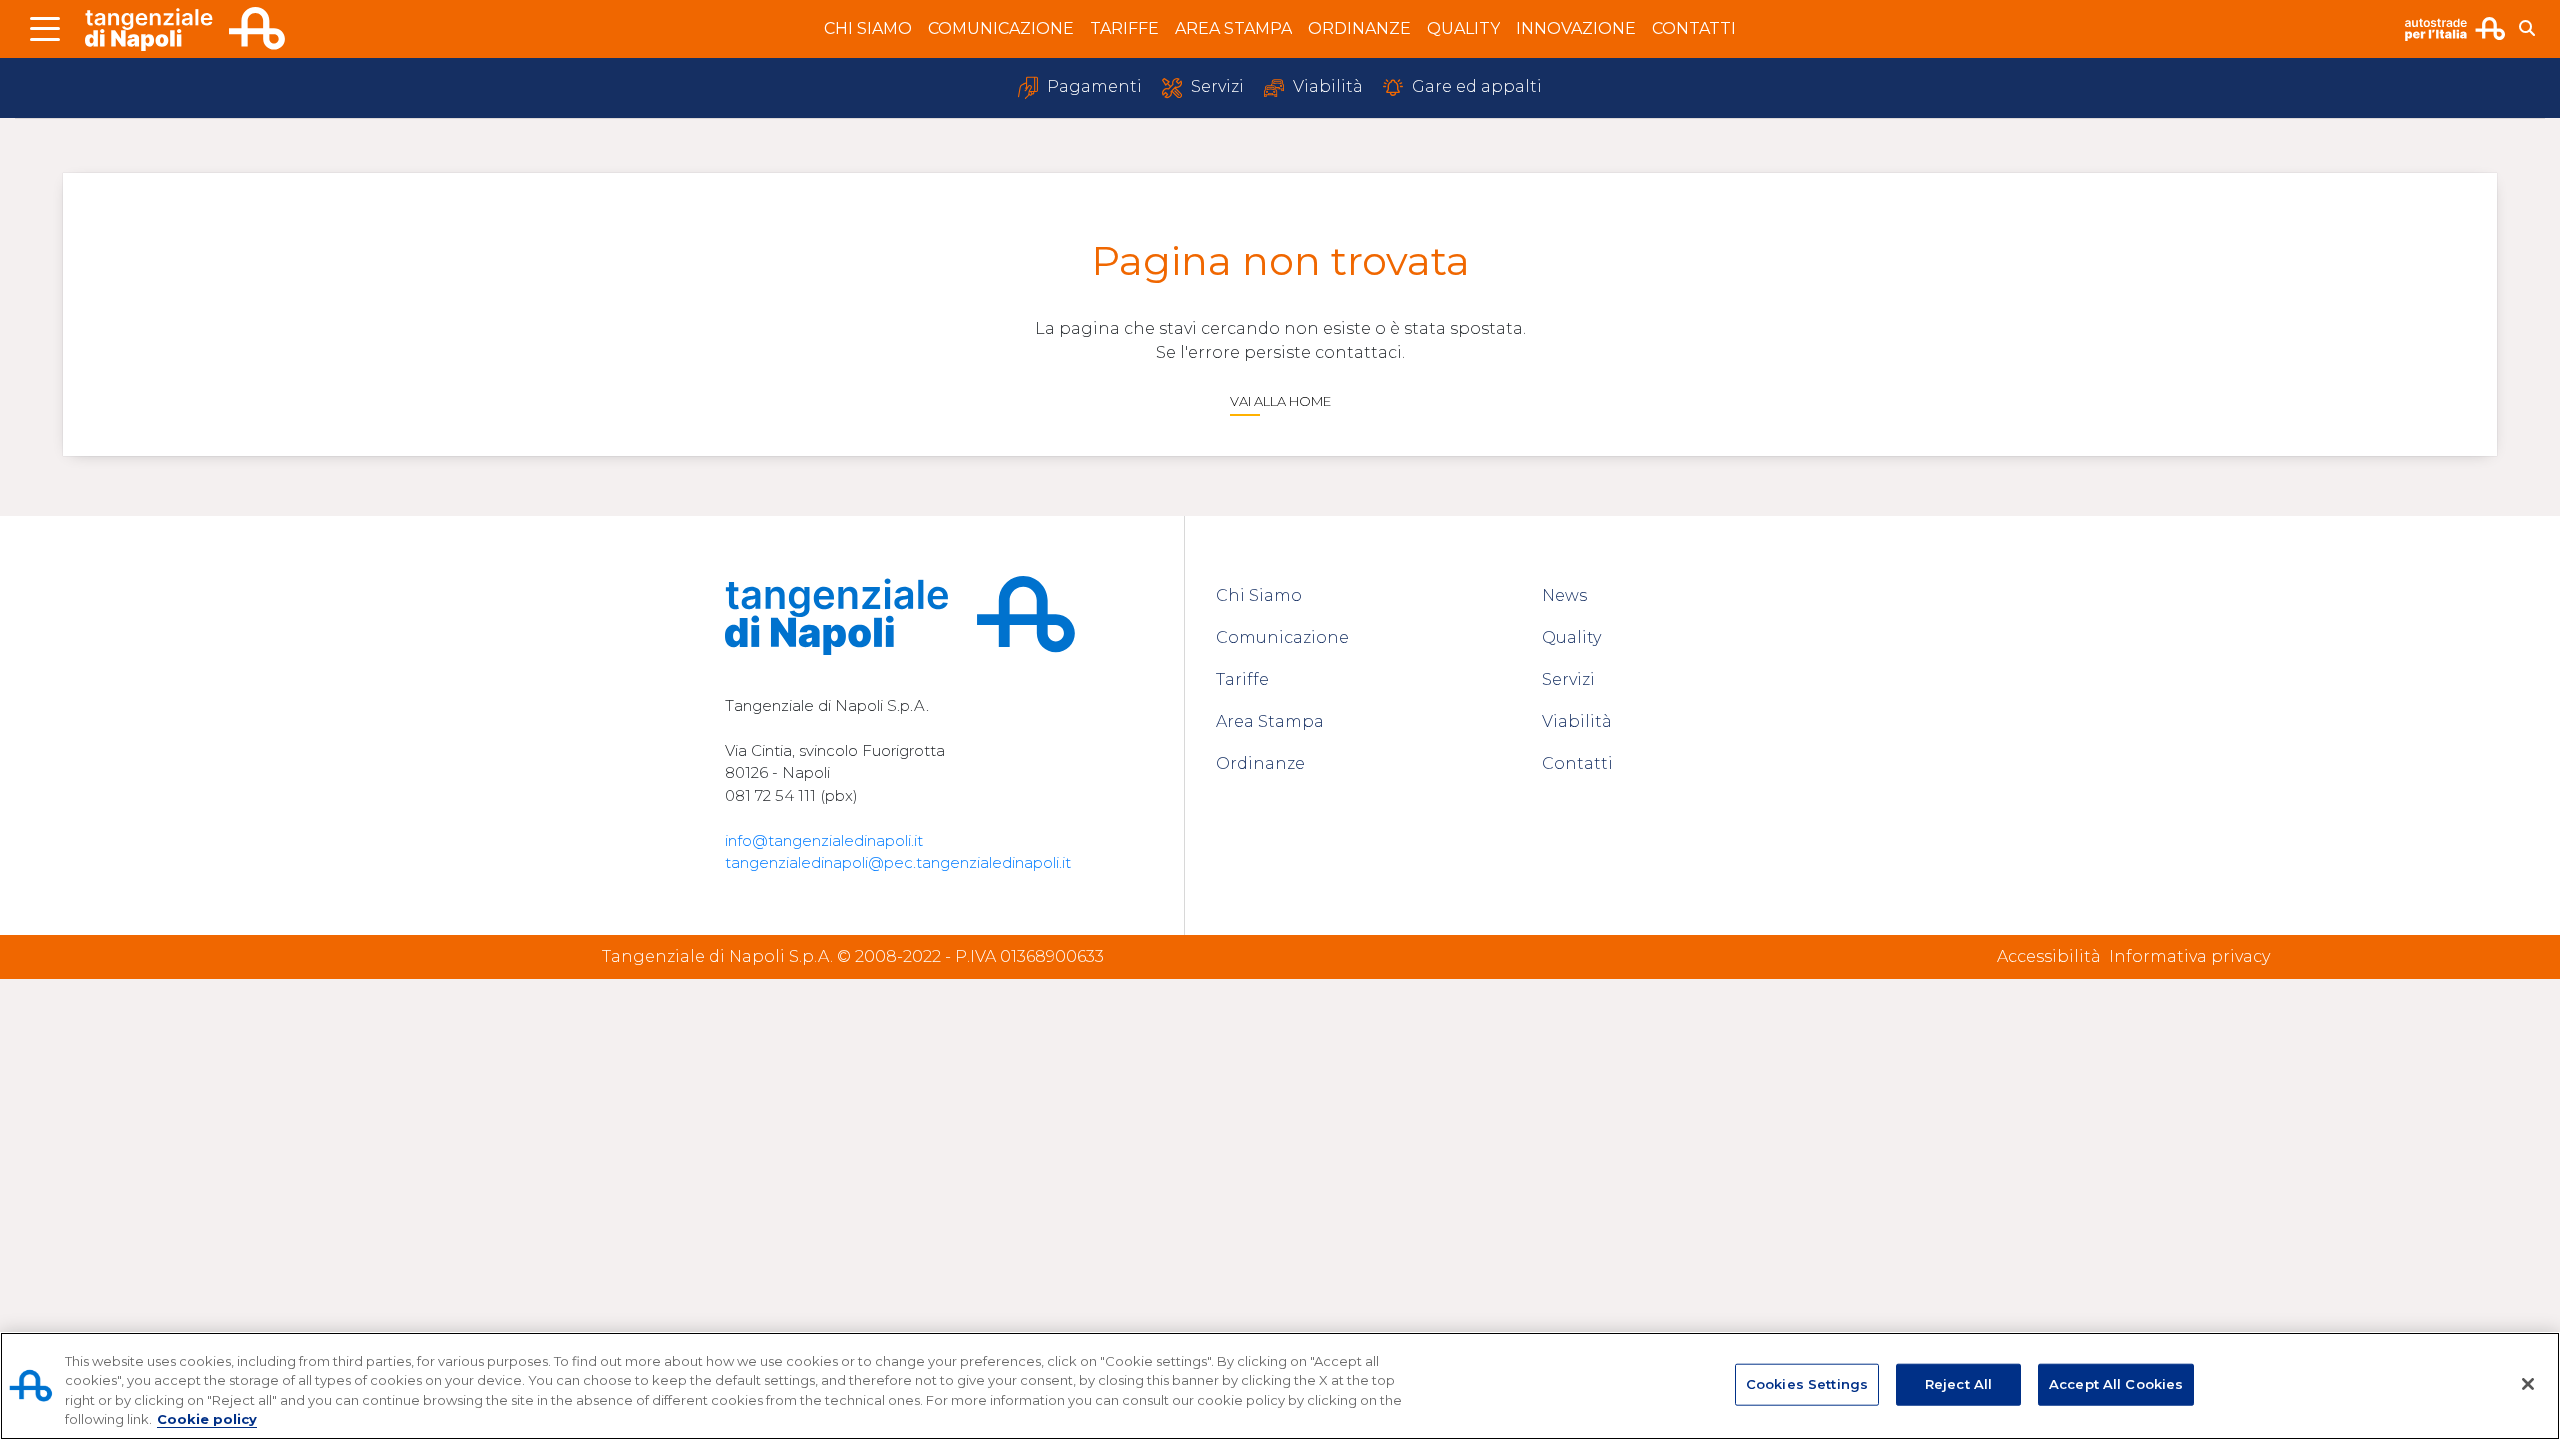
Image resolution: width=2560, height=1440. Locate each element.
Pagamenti (1092, 86)
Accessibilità (2049, 956)
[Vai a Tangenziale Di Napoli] (185, 29)
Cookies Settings (1807, 1384)
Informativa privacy (2189, 956)
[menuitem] (868, 29)
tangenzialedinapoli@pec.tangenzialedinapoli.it (898, 862)
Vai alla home (1280, 401)
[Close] (2528, 1384)
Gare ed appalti (1475, 86)
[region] (1280, 1386)
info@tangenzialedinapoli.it (824, 840)
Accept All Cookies (2116, 1384)
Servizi (1215, 86)
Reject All (1958, 1384)
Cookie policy (207, 1419)
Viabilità (1326, 86)
